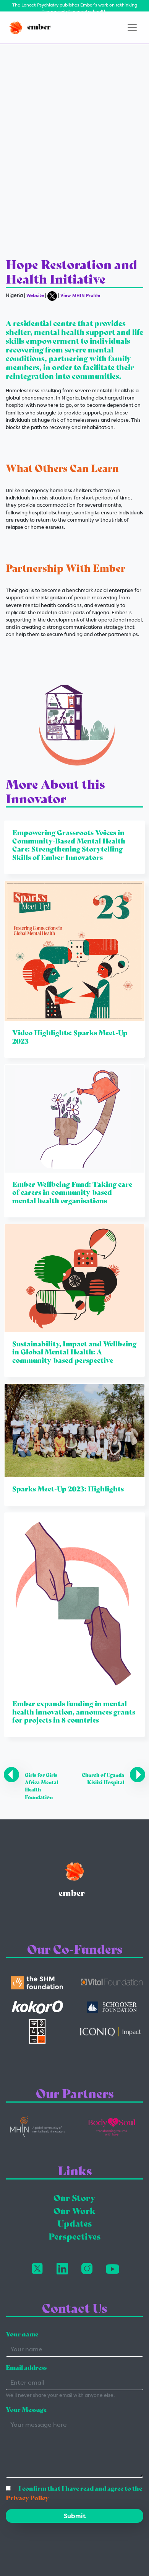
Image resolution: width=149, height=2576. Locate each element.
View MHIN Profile (80, 295)
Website (35, 295)
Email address (26, 2368)
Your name (22, 2334)
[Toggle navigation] (132, 28)
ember (38, 27)
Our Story (74, 2198)
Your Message (26, 2410)
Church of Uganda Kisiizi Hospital (103, 1779)
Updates (74, 2224)
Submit (75, 2516)
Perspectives (74, 2237)
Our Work (74, 2211)
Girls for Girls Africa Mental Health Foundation (41, 1786)
